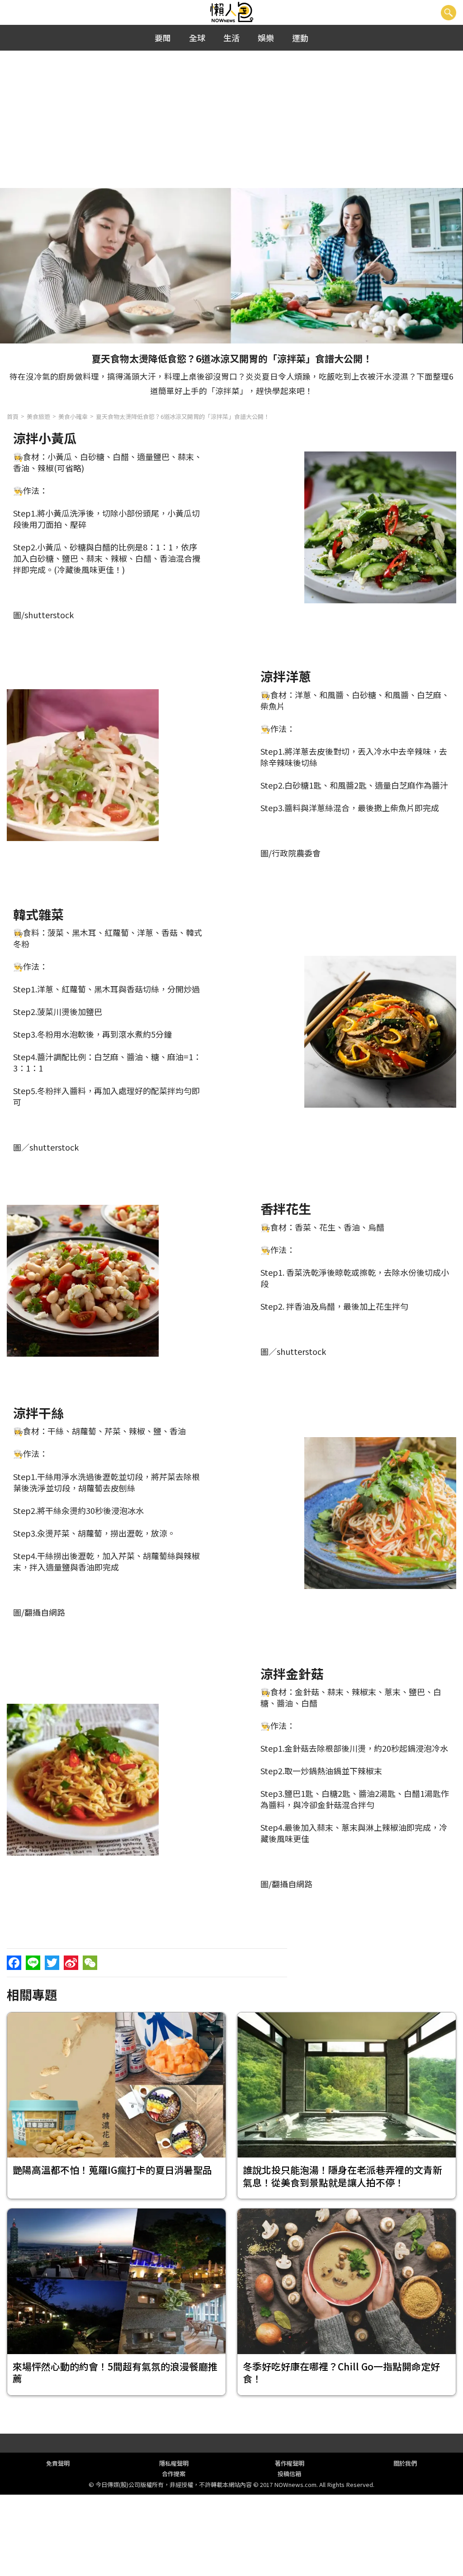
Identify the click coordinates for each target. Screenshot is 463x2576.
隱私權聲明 (174, 2463)
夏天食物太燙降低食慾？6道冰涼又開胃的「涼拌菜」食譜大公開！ (183, 416)
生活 (231, 38)
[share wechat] (90, 1963)
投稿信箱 (289, 2474)
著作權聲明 (290, 2463)
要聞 (163, 38)
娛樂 (266, 38)
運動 (300, 38)
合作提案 (174, 2474)
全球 (197, 38)
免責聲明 (58, 2463)
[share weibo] (71, 1963)
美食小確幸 (73, 416)
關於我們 (405, 2463)
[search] (449, 13)
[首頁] (232, 12)
